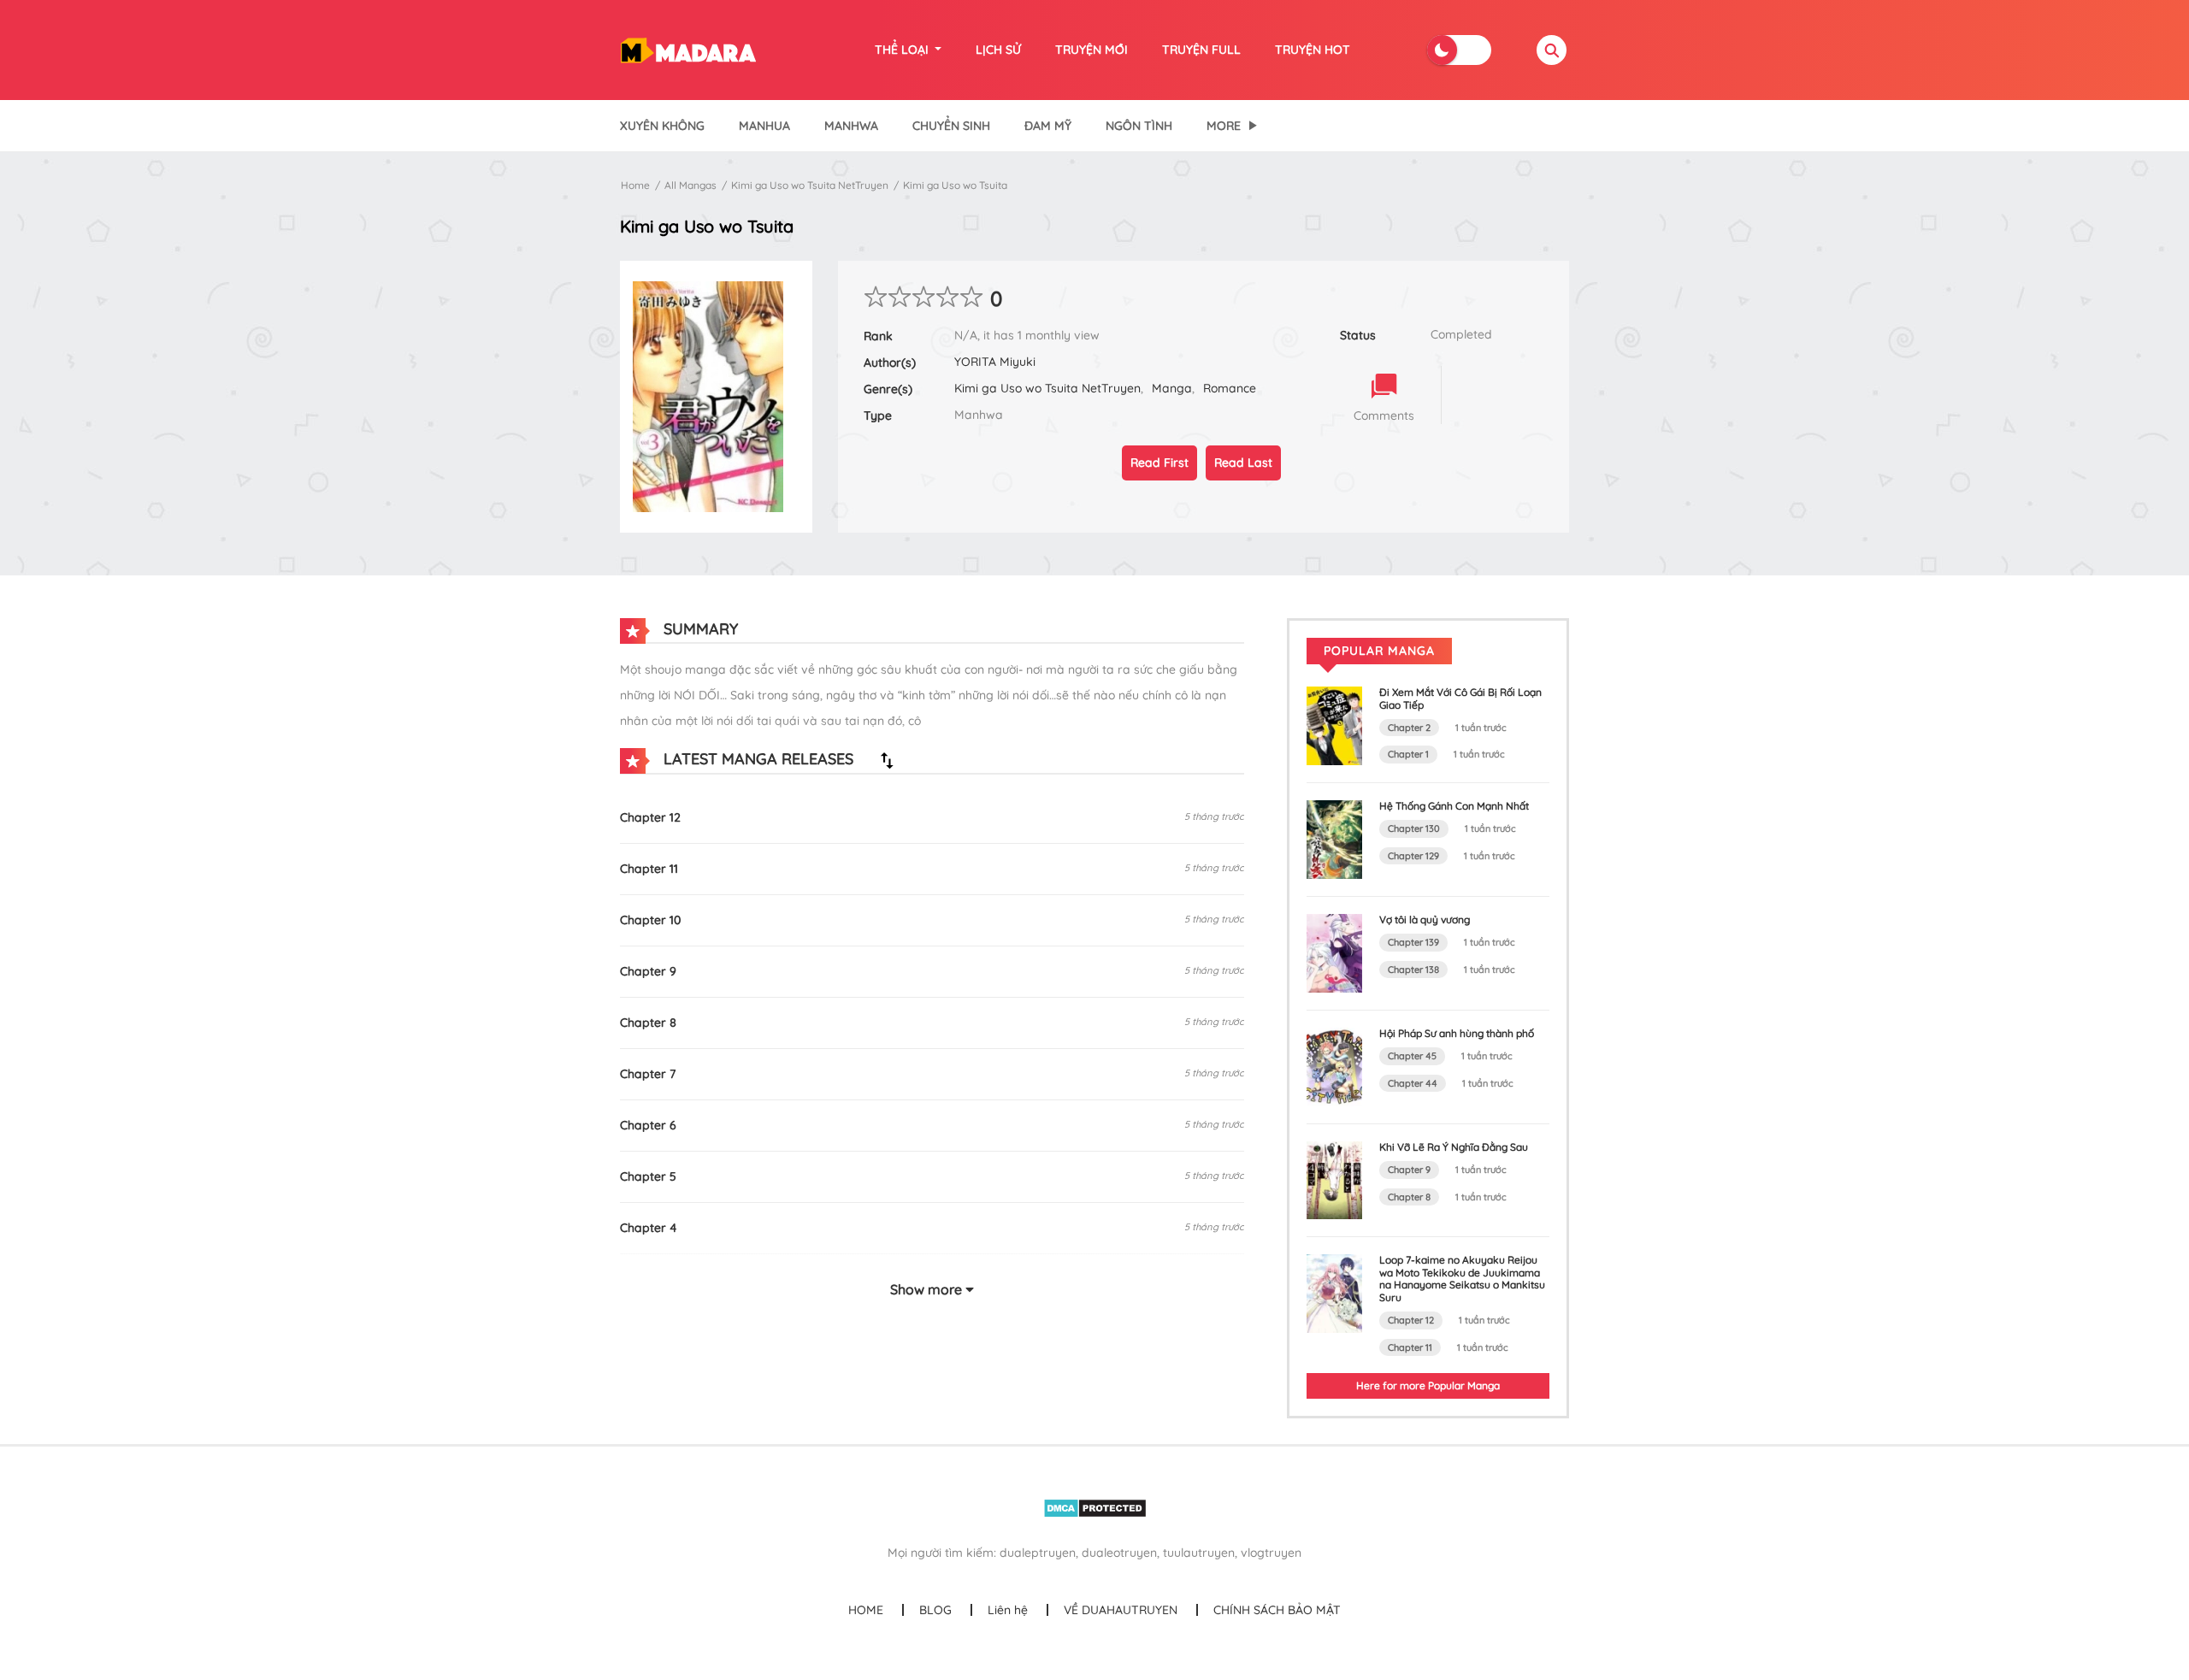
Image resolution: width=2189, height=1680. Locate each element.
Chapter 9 (648, 971)
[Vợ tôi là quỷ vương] (1334, 952)
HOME (866, 1610)
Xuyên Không (662, 126)
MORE (1224, 126)
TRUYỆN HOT (1313, 50)
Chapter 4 (649, 1228)
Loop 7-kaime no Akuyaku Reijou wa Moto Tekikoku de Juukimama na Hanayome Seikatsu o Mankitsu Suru (1462, 1278)
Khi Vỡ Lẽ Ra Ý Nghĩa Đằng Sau (1454, 1147)
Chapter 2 (1409, 728)
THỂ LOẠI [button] (903, 50)
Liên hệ (1008, 1610)
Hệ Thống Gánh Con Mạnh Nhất (1454, 806)
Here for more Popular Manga (1428, 1385)
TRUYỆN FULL (1201, 50)
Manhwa (851, 126)
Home (635, 185)
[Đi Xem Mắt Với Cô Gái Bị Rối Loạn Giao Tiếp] (1334, 725)
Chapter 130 (1414, 828)
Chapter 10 (650, 920)
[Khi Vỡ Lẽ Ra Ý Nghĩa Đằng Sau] (1334, 1179)
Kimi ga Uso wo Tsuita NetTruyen (810, 185)
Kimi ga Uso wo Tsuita (955, 185)
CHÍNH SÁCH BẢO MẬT (1277, 1610)
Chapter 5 (648, 1176)
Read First (1159, 463)
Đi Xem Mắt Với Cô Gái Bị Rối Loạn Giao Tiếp (1460, 698)
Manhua (764, 126)
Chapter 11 (649, 869)
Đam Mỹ (1048, 126)
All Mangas (690, 185)
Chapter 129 (1413, 856)
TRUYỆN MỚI (1092, 50)
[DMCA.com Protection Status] (1095, 1507)
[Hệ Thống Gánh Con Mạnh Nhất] (1334, 839)
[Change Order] (887, 760)
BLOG (935, 1610)
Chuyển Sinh (951, 126)
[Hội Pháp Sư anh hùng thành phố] (1334, 1065)
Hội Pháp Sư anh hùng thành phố (1457, 1033)
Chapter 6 (648, 1125)
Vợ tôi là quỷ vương (1425, 920)
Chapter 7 (648, 1074)
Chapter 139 (1413, 942)
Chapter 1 (1408, 754)
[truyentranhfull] (688, 49)
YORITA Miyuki (995, 362)
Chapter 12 (650, 817)
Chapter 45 (1412, 1056)
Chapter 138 (1413, 970)
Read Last (1243, 463)
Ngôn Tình (1139, 126)
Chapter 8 (648, 1023)
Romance (1230, 388)
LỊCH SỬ (998, 50)
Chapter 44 (1413, 1083)
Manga (1172, 388)
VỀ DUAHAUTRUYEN (1121, 1610)
